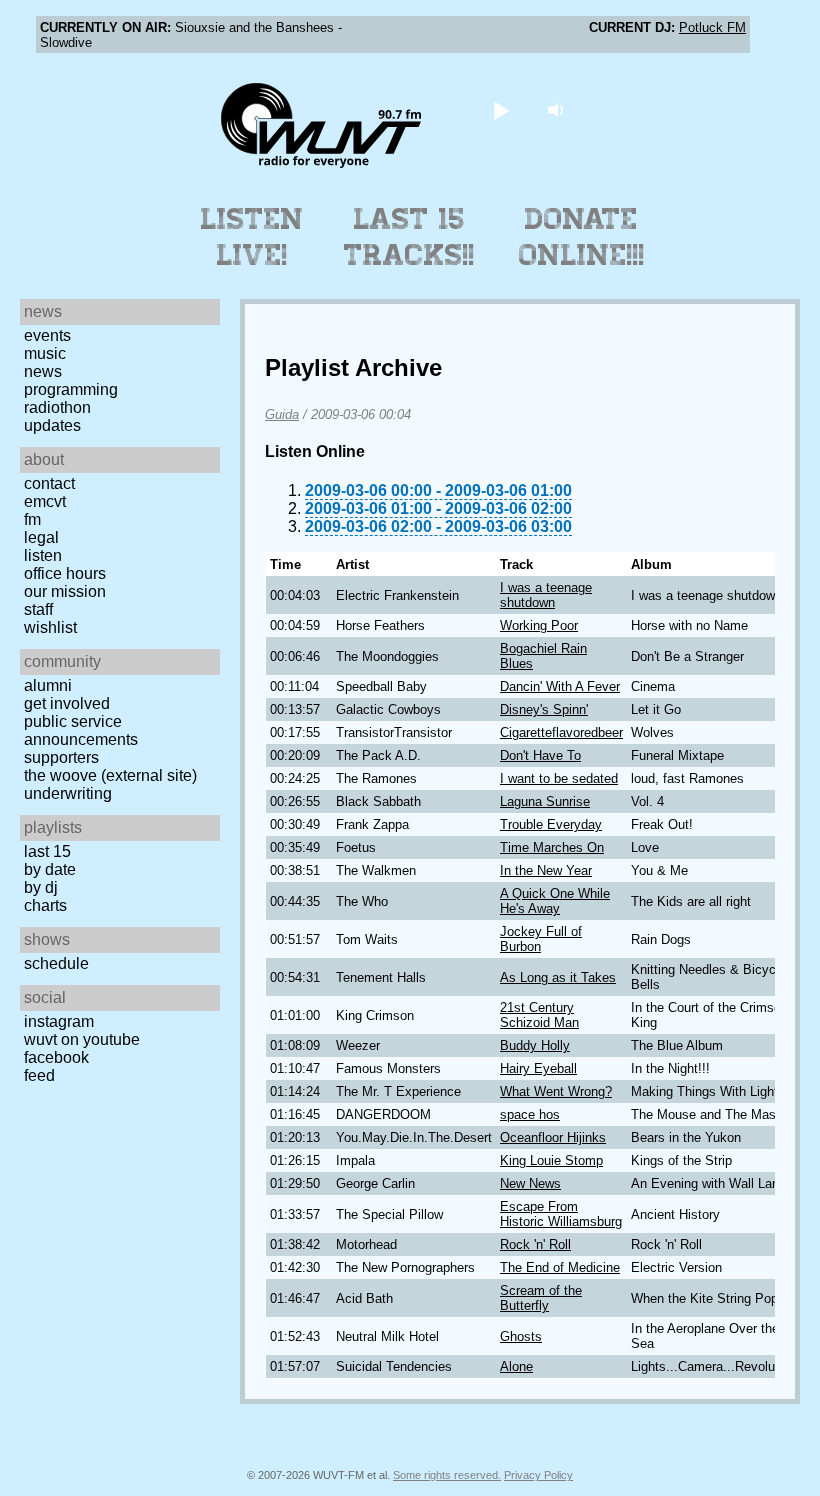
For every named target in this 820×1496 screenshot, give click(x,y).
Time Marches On (552, 847)
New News (530, 1183)
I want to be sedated (559, 778)
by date (50, 869)
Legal (41, 537)
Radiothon (57, 407)
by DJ (41, 887)
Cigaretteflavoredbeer (561, 732)
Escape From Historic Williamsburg (561, 1214)
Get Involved (67, 703)
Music (45, 353)
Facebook (56, 1057)
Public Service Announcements (81, 730)
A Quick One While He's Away (555, 901)
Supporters (61, 757)
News (43, 371)
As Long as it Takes (558, 977)
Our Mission (65, 591)
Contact (49, 483)
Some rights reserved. (447, 1475)
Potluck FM (712, 27)
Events (47, 335)
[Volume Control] (558, 109)
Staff (38, 609)
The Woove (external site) (110, 775)
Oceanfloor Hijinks (553, 1137)
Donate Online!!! (582, 237)
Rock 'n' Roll (535, 1244)
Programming (71, 389)
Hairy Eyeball (538, 1068)
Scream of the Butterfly (541, 1298)
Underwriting (68, 793)
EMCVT (45, 501)
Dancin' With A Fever (560, 686)
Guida (282, 414)
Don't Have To (540, 755)
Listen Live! (252, 237)
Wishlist (50, 627)
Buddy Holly (535, 1045)
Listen (43, 555)
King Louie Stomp (551, 1160)
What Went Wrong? (556, 1091)
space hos (530, 1114)
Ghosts (521, 1336)
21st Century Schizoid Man (539, 1015)
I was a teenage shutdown (546, 595)
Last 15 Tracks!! (409, 237)
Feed (39, 1075)
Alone (516, 1366)
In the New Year (546, 870)
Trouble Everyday (551, 824)
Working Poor (539, 625)
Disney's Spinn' (544, 709)
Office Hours (65, 573)
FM (32, 519)
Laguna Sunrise (545, 801)
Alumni (48, 685)
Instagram (59, 1021)
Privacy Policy (538, 1475)
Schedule (56, 963)
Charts (45, 905)
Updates (52, 425)
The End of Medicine (560, 1267)
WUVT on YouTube (82, 1039)
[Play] (501, 109)
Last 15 (47, 851)
